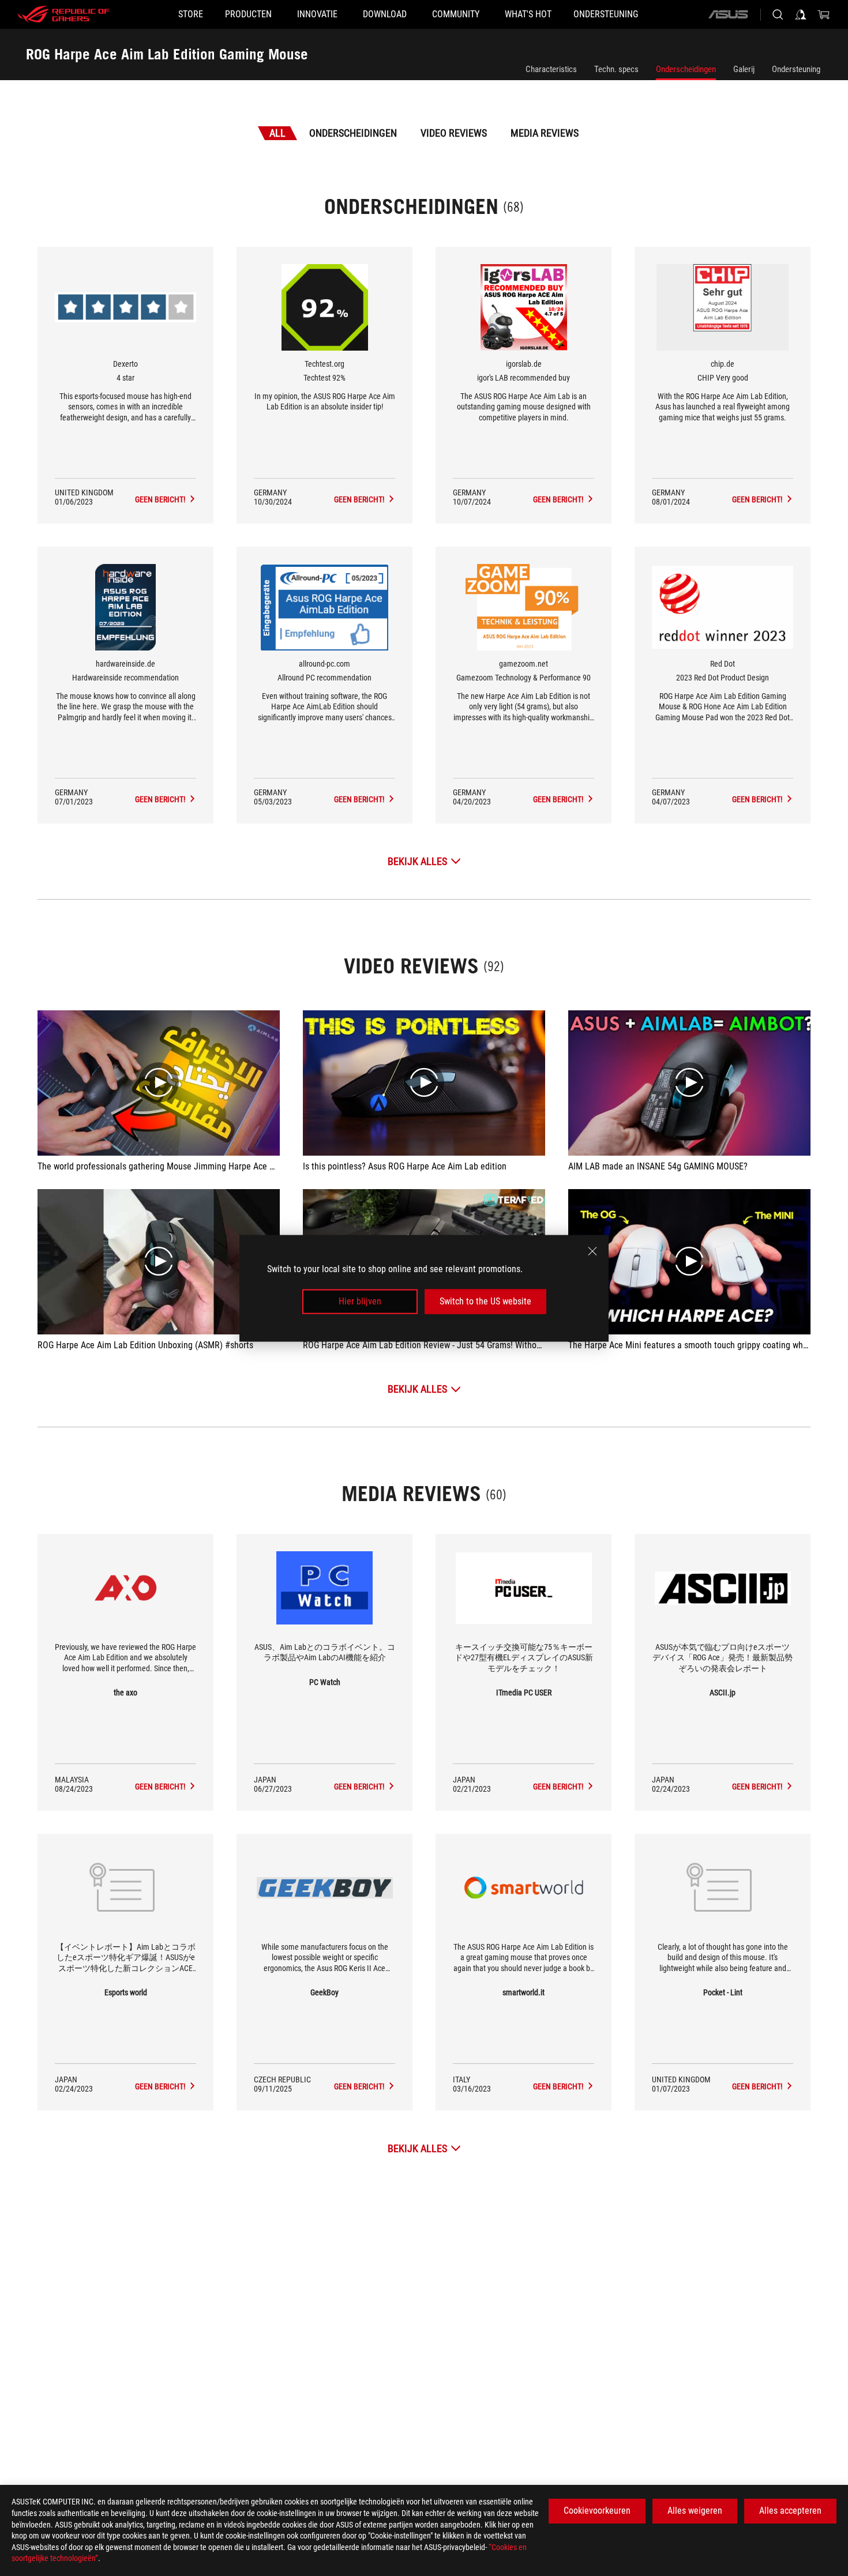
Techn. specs (616, 69)
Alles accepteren (790, 2511)
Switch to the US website (485, 1301)
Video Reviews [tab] (454, 133)
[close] (592, 1251)
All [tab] (277, 133)
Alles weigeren (695, 2511)
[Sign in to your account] (801, 14)
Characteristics (551, 69)
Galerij (744, 69)
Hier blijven (360, 1301)
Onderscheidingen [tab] (353, 133)
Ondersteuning (796, 69)
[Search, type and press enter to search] (778, 14)
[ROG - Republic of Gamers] (63, 14)
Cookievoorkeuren (597, 2511)
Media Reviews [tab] (545, 133)
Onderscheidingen (686, 69)
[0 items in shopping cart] (824, 14)
